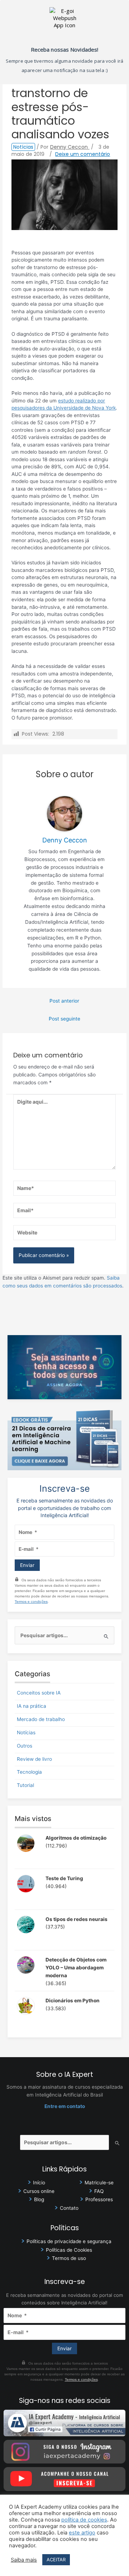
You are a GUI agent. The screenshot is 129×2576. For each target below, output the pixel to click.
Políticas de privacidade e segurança (69, 2241)
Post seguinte (64, 1019)
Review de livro (34, 1759)
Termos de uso (69, 2258)
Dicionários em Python (73, 2001)
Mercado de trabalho (41, 1719)
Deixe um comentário (83, 154)
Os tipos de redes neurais (77, 1919)
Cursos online (39, 2191)
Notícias (23, 147)
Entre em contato (65, 2106)
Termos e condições (31, 1602)
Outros (25, 1746)
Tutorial (25, 1785)
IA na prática (32, 1706)
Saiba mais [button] (24, 2560)
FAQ (99, 2191)
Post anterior (64, 1001)
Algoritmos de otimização (76, 1838)
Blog (39, 2199)
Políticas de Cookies (69, 2250)
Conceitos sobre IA (39, 1693)
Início (39, 2183)
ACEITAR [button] (56, 2560)
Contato (69, 2208)
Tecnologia (29, 1772)
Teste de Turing (64, 1878)
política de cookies (84, 2520)
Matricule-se (99, 2183)
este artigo (82, 2533)
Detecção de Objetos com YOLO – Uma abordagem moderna (76, 1968)
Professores (99, 2199)
